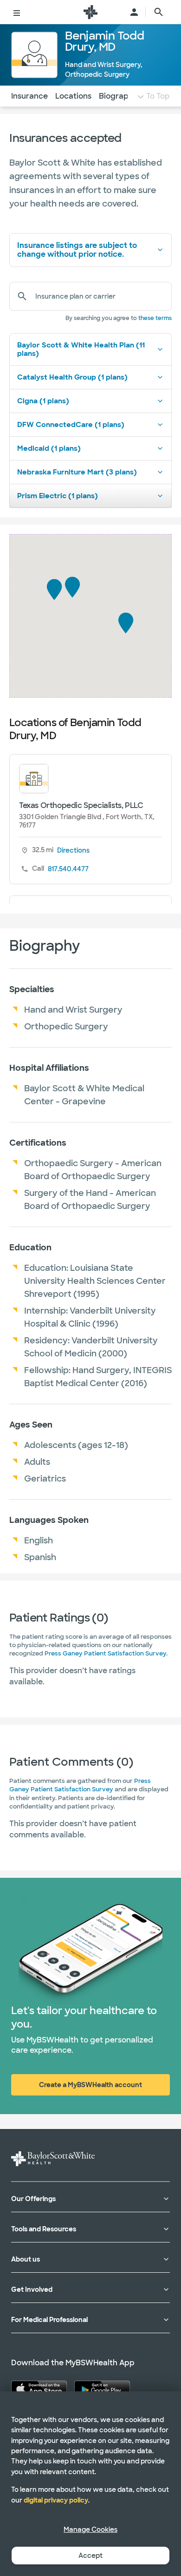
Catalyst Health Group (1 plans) (72, 377)
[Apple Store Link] (39, 2389)
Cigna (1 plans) (43, 401)
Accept (90, 2556)
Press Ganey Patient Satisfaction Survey (105, 1653)
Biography (118, 96)
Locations (73, 96)
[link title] (90, 12)
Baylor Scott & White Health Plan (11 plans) (81, 349)
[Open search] (159, 12)
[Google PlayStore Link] (102, 2389)
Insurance (29, 96)
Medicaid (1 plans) (49, 448)
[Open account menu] (134, 12)
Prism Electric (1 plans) (58, 496)
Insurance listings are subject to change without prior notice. (77, 250)
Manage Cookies (90, 2529)
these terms (155, 318)
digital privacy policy (56, 2500)
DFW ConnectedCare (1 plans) (71, 425)
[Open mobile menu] (17, 12)
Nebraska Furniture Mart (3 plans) (77, 472)
